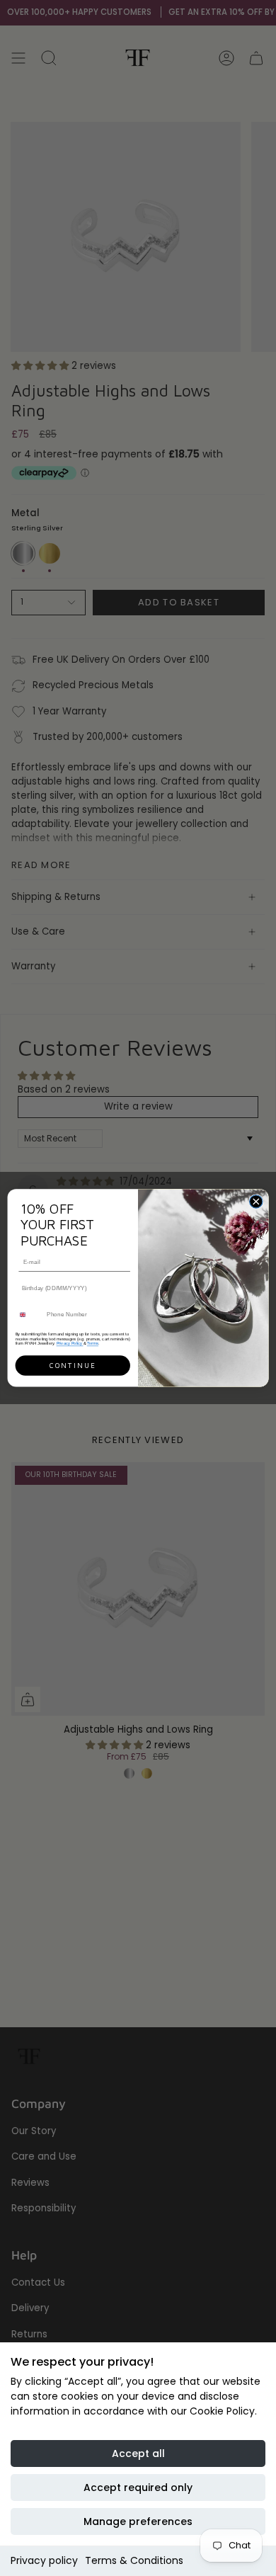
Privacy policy (44, 2560)
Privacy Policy (70, 1343)
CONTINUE (73, 1366)
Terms (93, 1343)
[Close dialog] (256, 1202)
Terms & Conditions (134, 2560)
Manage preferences (138, 2521)
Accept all (138, 2454)
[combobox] (29, 1315)
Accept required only (138, 2487)
